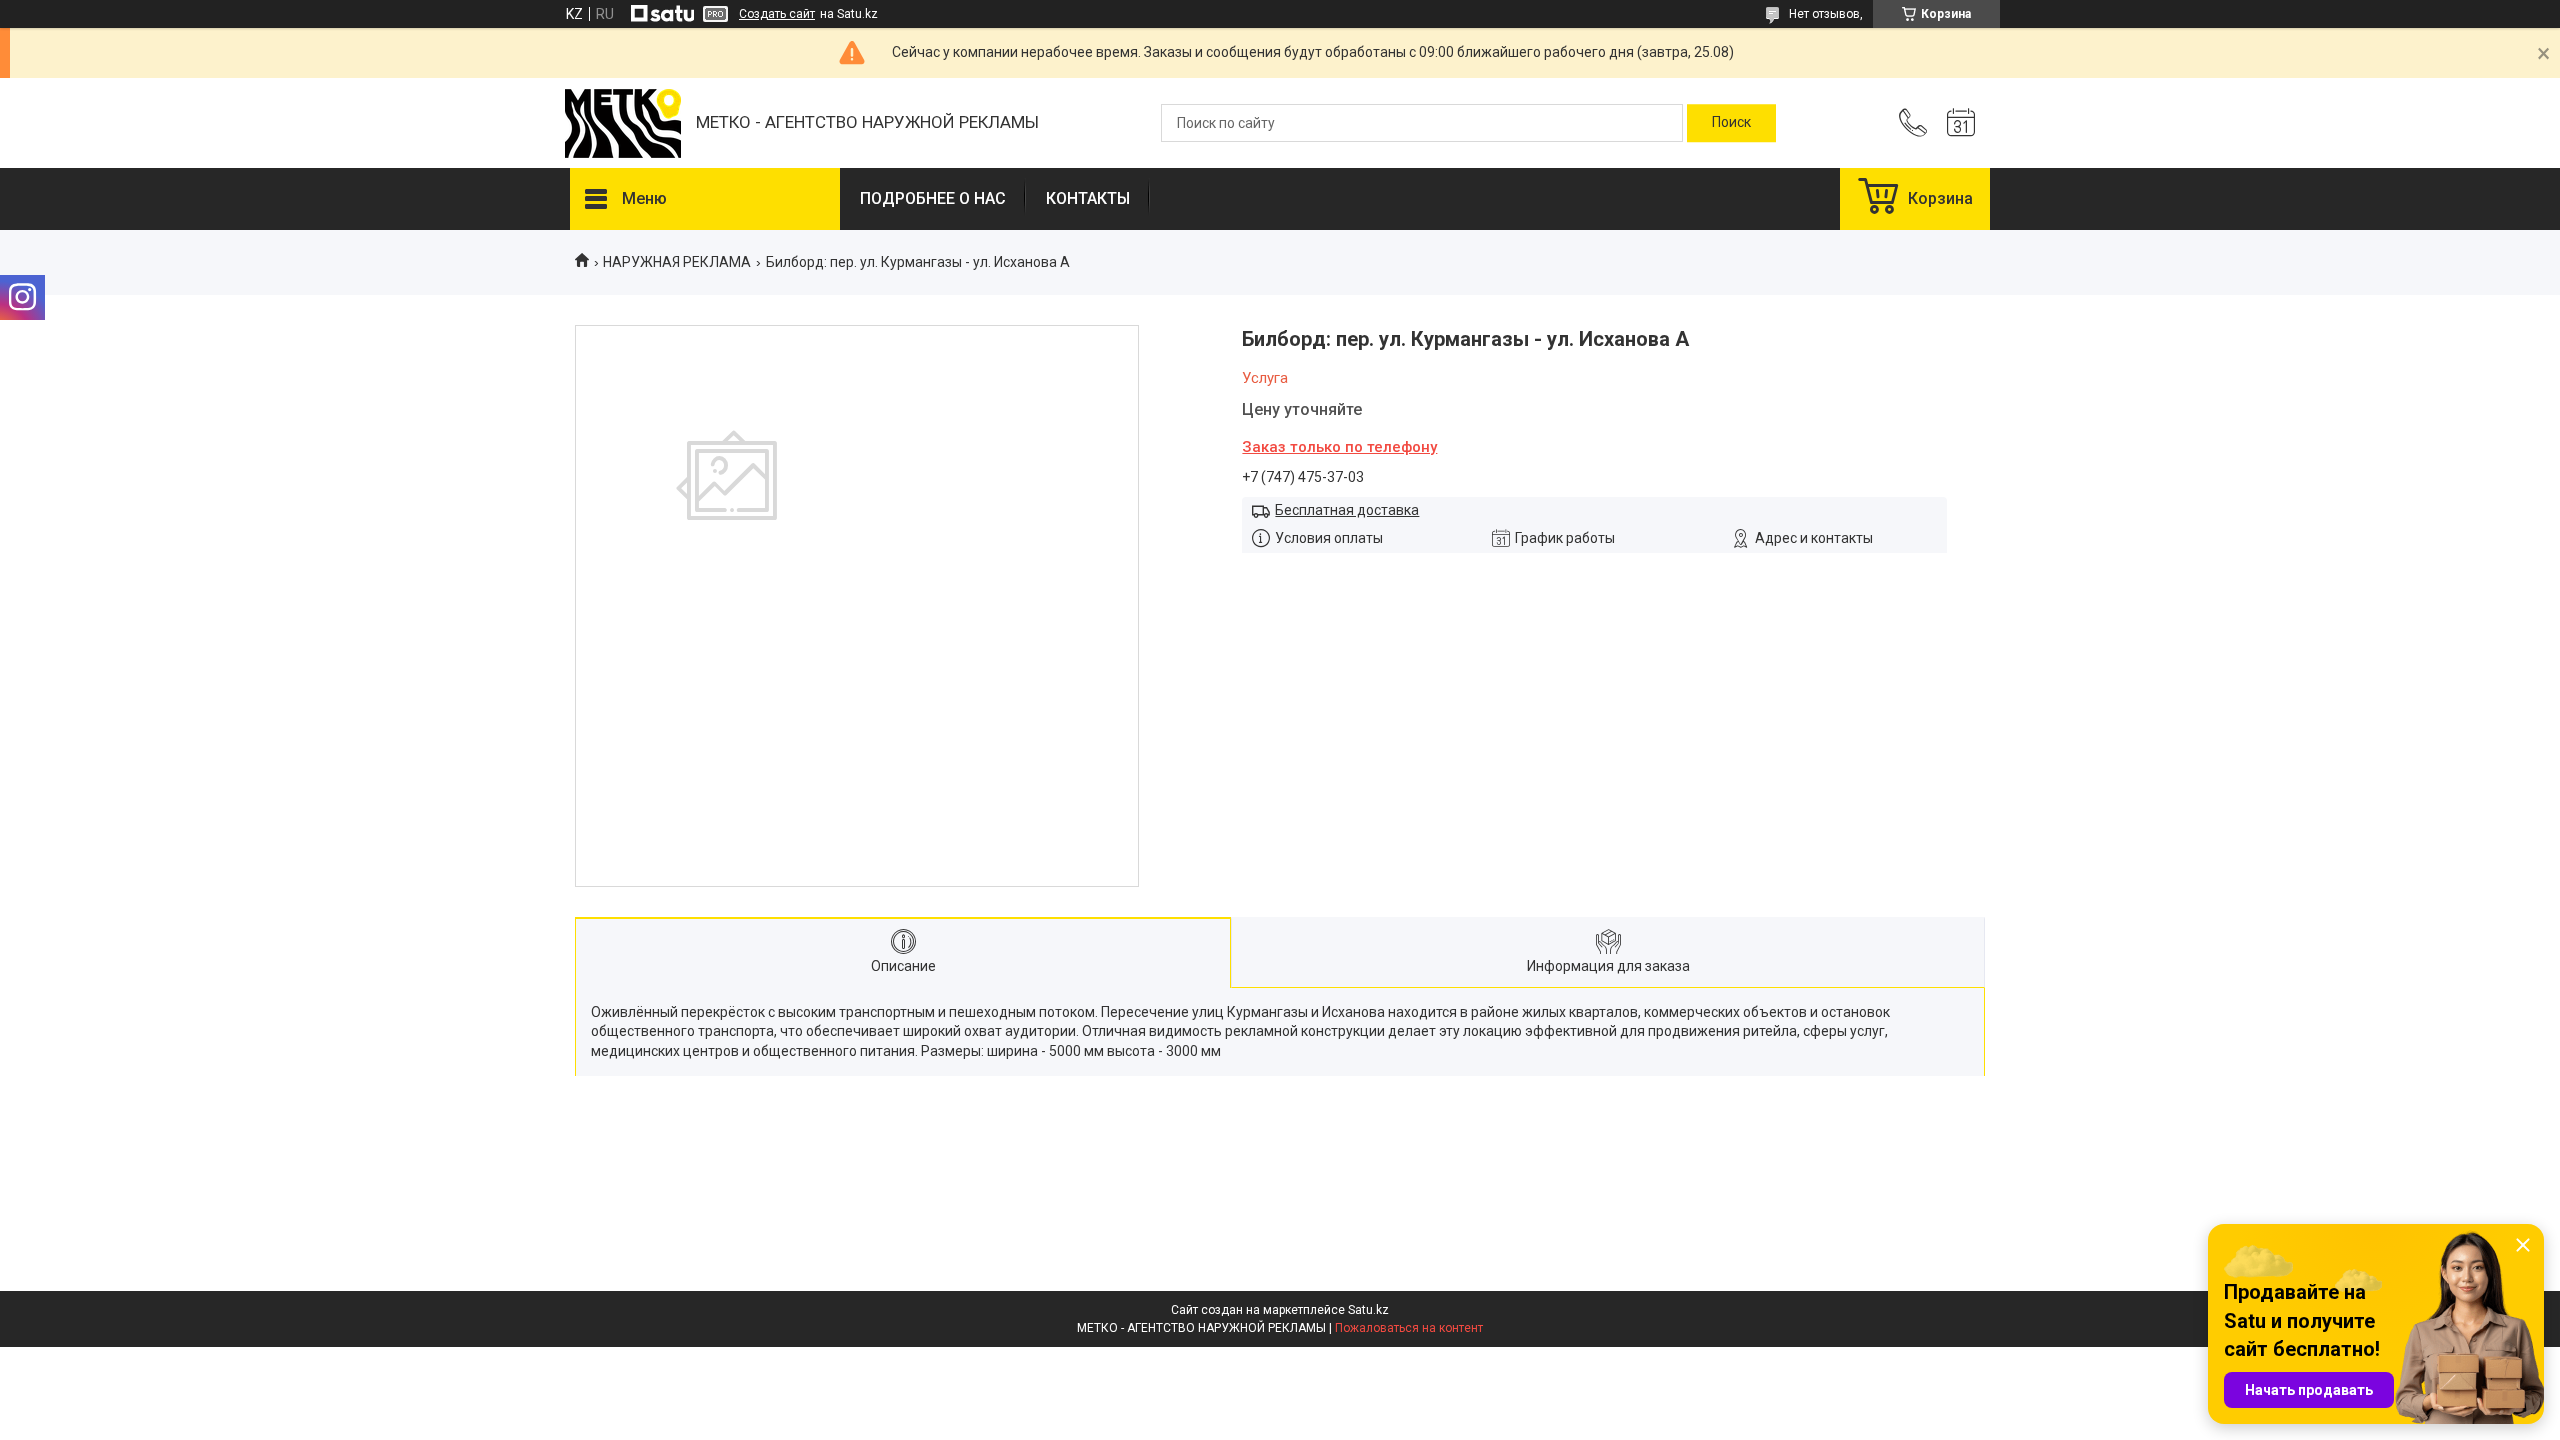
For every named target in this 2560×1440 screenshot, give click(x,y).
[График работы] (1961, 123)
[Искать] (1731, 123)
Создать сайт (777, 14)
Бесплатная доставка (1347, 510)
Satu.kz (1368, 1310)
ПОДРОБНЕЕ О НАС (933, 198)
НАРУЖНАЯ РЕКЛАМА (677, 262)
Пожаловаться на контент (1409, 1328)
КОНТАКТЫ (1088, 198)
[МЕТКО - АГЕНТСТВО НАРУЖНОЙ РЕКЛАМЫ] (623, 123)
